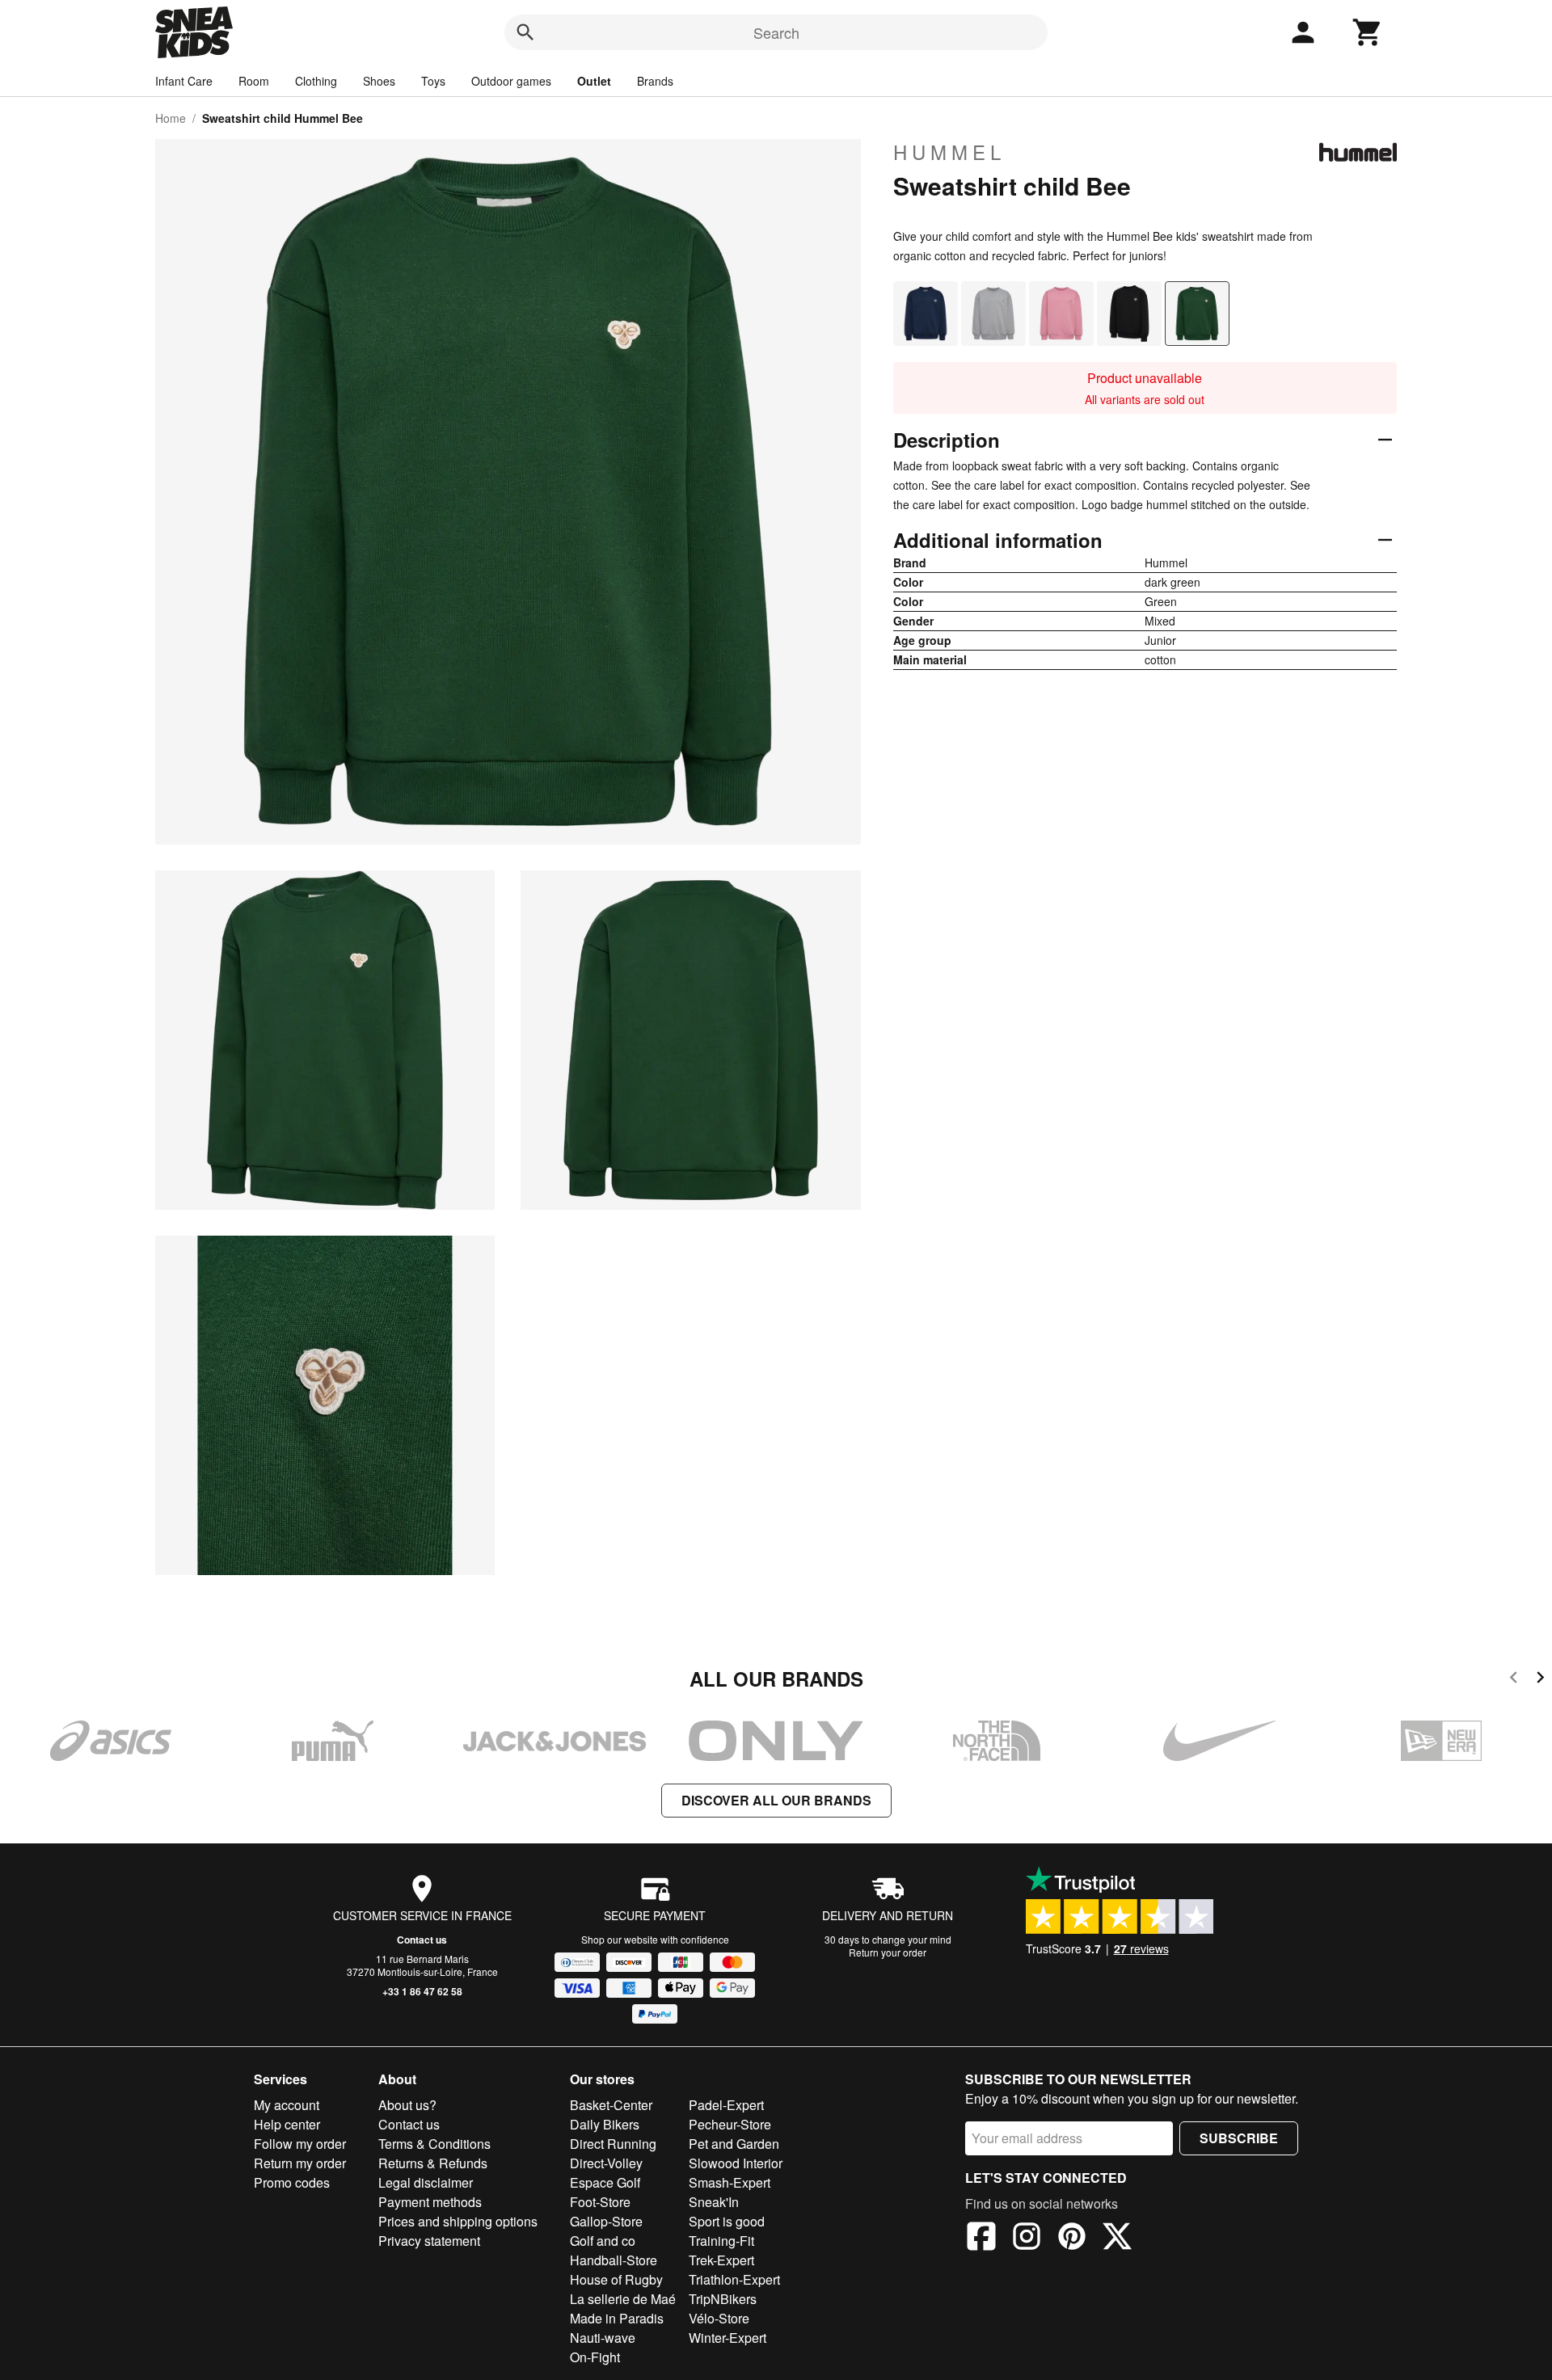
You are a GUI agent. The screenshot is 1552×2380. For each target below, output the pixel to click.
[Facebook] (981, 2239)
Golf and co (603, 2241)
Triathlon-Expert (734, 2279)
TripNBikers (723, 2299)
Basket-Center (611, 2105)
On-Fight (595, 2357)
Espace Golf (605, 2182)
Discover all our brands (776, 1800)
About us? (407, 2105)
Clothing (316, 81)
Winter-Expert (727, 2338)
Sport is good (727, 2221)
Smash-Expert (730, 2182)
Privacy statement (429, 2241)
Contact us (422, 1940)
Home (171, 118)
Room (254, 81)
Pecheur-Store (730, 2124)
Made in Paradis (617, 2318)
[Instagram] (1027, 2239)
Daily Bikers (605, 2124)
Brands (655, 81)
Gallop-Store (606, 2221)
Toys (433, 81)
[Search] (525, 32)
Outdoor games (511, 81)
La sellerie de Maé (623, 2299)
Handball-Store (614, 2260)
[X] (1117, 2239)
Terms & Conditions (434, 2144)
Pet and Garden (734, 2144)
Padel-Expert (726, 2105)
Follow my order (300, 2144)
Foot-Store (600, 2202)
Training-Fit (721, 2241)
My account (287, 2105)
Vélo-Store (719, 2318)
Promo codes (292, 2182)
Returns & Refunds (433, 2163)
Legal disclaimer (426, 2182)
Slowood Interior (736, 2163)
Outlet (594, 81)
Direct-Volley (606, 2163)
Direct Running (613, 2144)
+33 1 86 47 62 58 (422, 1991)
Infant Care (184, 81)
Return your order (888, 1952)
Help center (287, 2124)
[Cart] (1368, 32)
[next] (1540, 1680)
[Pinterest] (1072, 2239)
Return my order (300, 2163)
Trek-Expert (721, 2260)
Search (776, 32)
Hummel (949, 152)
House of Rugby (616, 2279)
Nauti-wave (603, 2338)
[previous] (1514, 1680)
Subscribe (1239, 2138)
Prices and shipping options (458, 2221)
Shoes (379, 81)
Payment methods (430, 2202)
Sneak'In (714, 2202)
